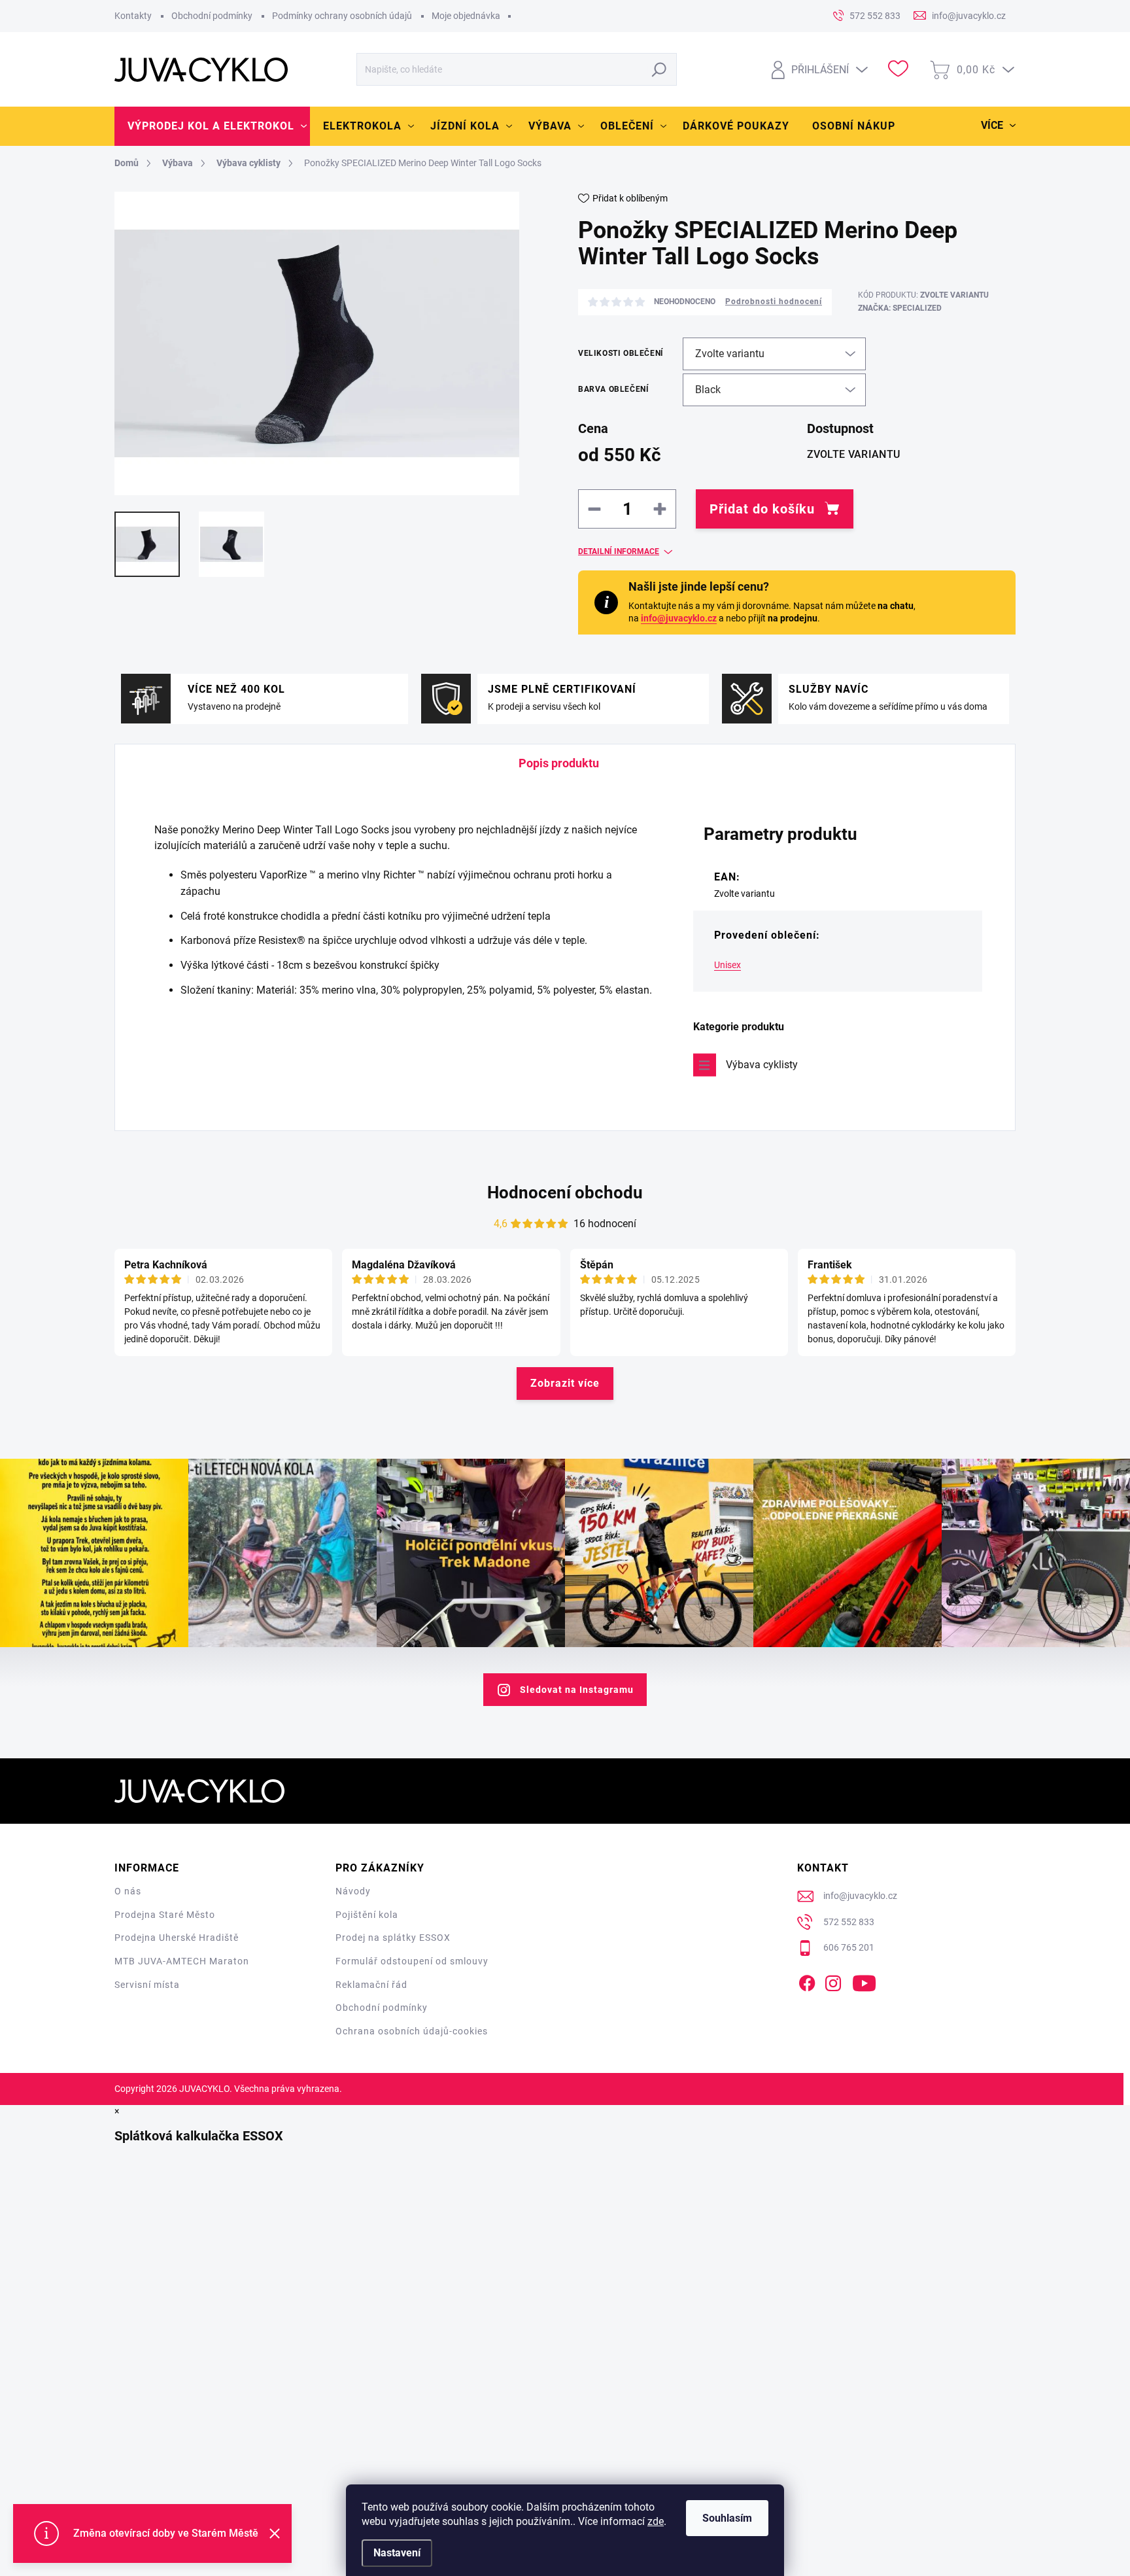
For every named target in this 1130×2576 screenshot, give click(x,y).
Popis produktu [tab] (559, 763)
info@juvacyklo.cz (679, 618)
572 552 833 (849, 1922)
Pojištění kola (367, 1915)
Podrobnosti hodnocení (774, 302)
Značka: (900, 308)
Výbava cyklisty (762, 1065)
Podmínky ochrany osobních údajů (342, 16)
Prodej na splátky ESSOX (393, 1938)
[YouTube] (864, 1981)
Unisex (728, 965)
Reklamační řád (371, 1985)
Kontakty (133, 16)
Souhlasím (727, 2518)
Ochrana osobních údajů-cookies (412, 2031)
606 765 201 (849, 1947)
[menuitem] (212, 126)
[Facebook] (807, 1981)
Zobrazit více (565, 1383)
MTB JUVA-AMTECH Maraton (182, 1961)
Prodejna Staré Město (165, 1915)
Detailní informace (619, 551)
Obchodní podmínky (212, 16)
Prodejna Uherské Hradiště (177, 1938)
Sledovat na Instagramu (577, 1690)
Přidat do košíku (762, 509)
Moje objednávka (466, 16)
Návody (353, 1891)
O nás (128, 1891)
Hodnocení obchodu (565, 1192)
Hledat (659, 69)
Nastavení (397, 2553)
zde (656, 2521)
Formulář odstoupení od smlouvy (412, 1961)
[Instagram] (833, 1981)
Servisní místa (147, 1985)
